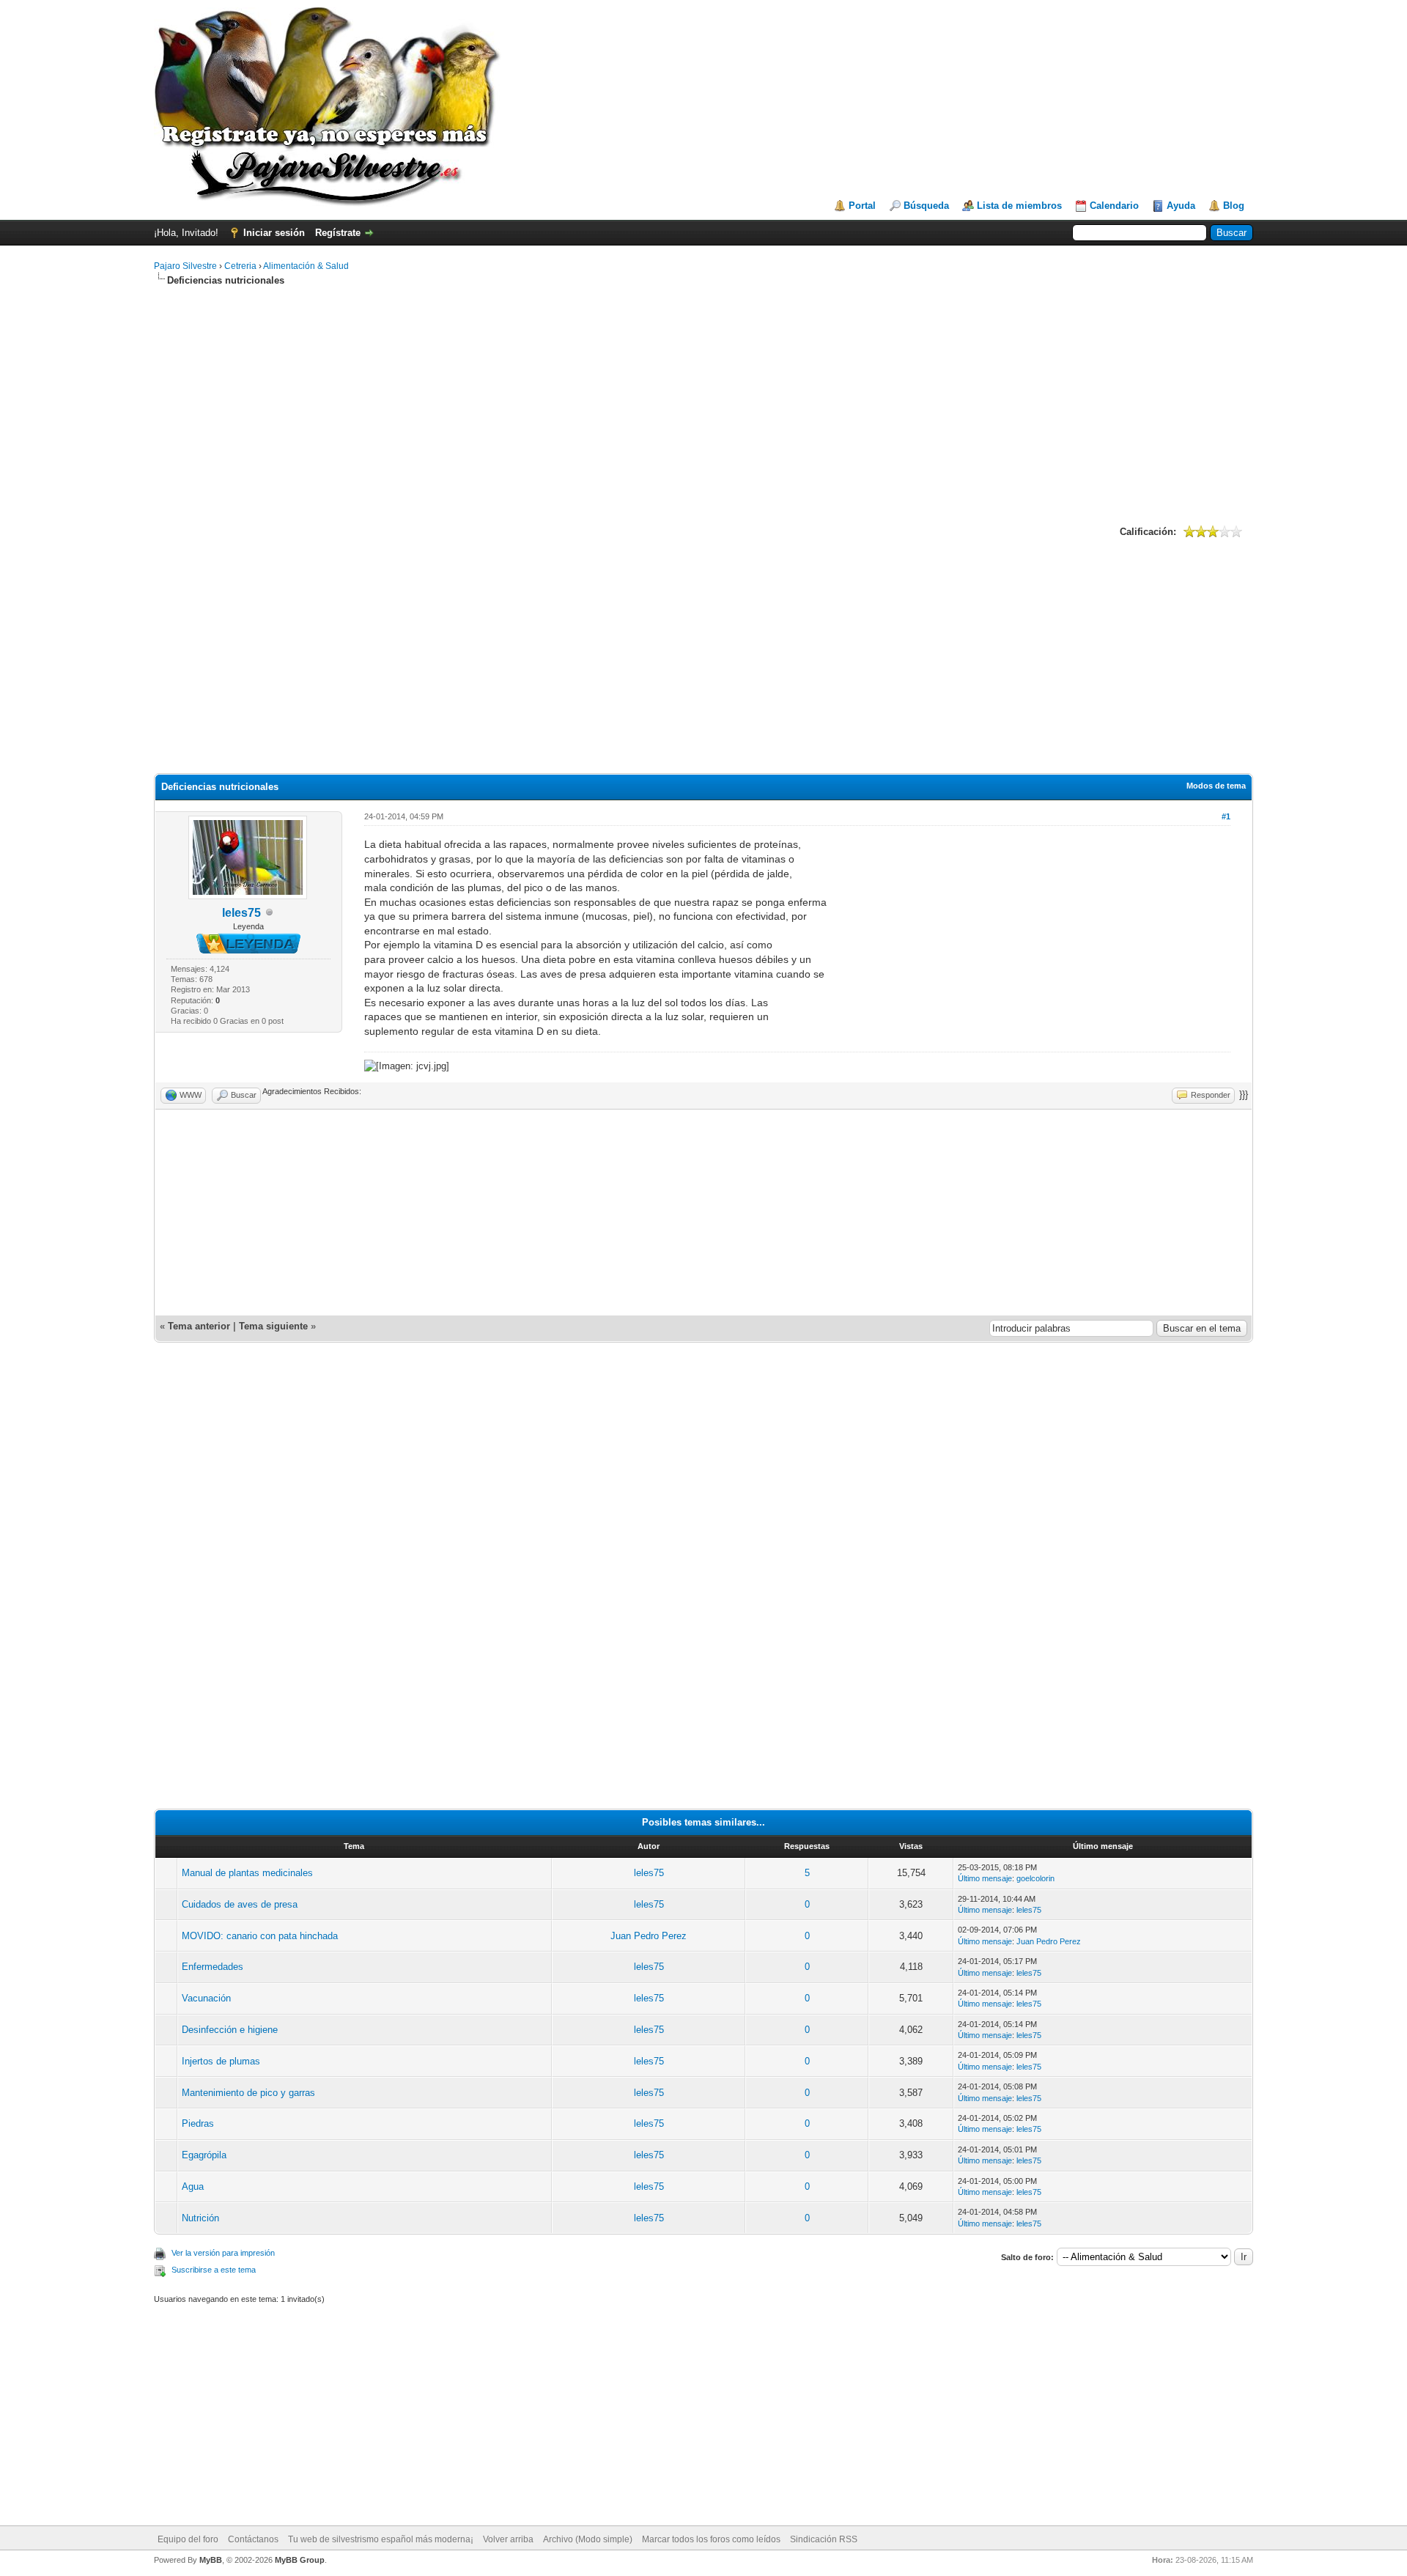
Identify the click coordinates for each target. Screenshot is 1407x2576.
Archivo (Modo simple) (588, 2539)
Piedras (198, 2123)
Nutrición (200, 2218)
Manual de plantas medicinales (247, 1873)
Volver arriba (508, 2539)
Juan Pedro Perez (649, 1936)
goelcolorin (1035, 1878)
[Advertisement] (703, 404)
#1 (1226, 816)
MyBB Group (300, 2560)
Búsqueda (926, 206)
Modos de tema (1216, 786)
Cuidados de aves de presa (240, 1904)
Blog (1234, 206)
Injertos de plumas (221, 2061)
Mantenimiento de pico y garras (248, 2093)
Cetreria (240, 266)
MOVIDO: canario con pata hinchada (260, 1936)
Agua (193, 2186)
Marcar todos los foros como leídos (711, 2539)
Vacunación (206, 1998)
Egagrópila (204, 2155)
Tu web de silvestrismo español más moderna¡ (381, 2539)
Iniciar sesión (274, 233)
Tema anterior (199, 1326)
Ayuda (1181, 206)
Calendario (1114, 206)
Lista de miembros (1019, 206)
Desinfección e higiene (230, 2030)
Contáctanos (253, 2539)
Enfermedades (213, 1967)
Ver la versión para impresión (223, 2253)
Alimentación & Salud (306, 266)
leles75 (241, 913)
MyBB (211, 2560)
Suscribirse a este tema (214, 2270)
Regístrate (338, 233)
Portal (862, 206)
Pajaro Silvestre (185, 266)
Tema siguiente (273, 1326)
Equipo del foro (188, 2539)
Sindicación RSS (824, 2539)
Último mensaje (985, 1878)
